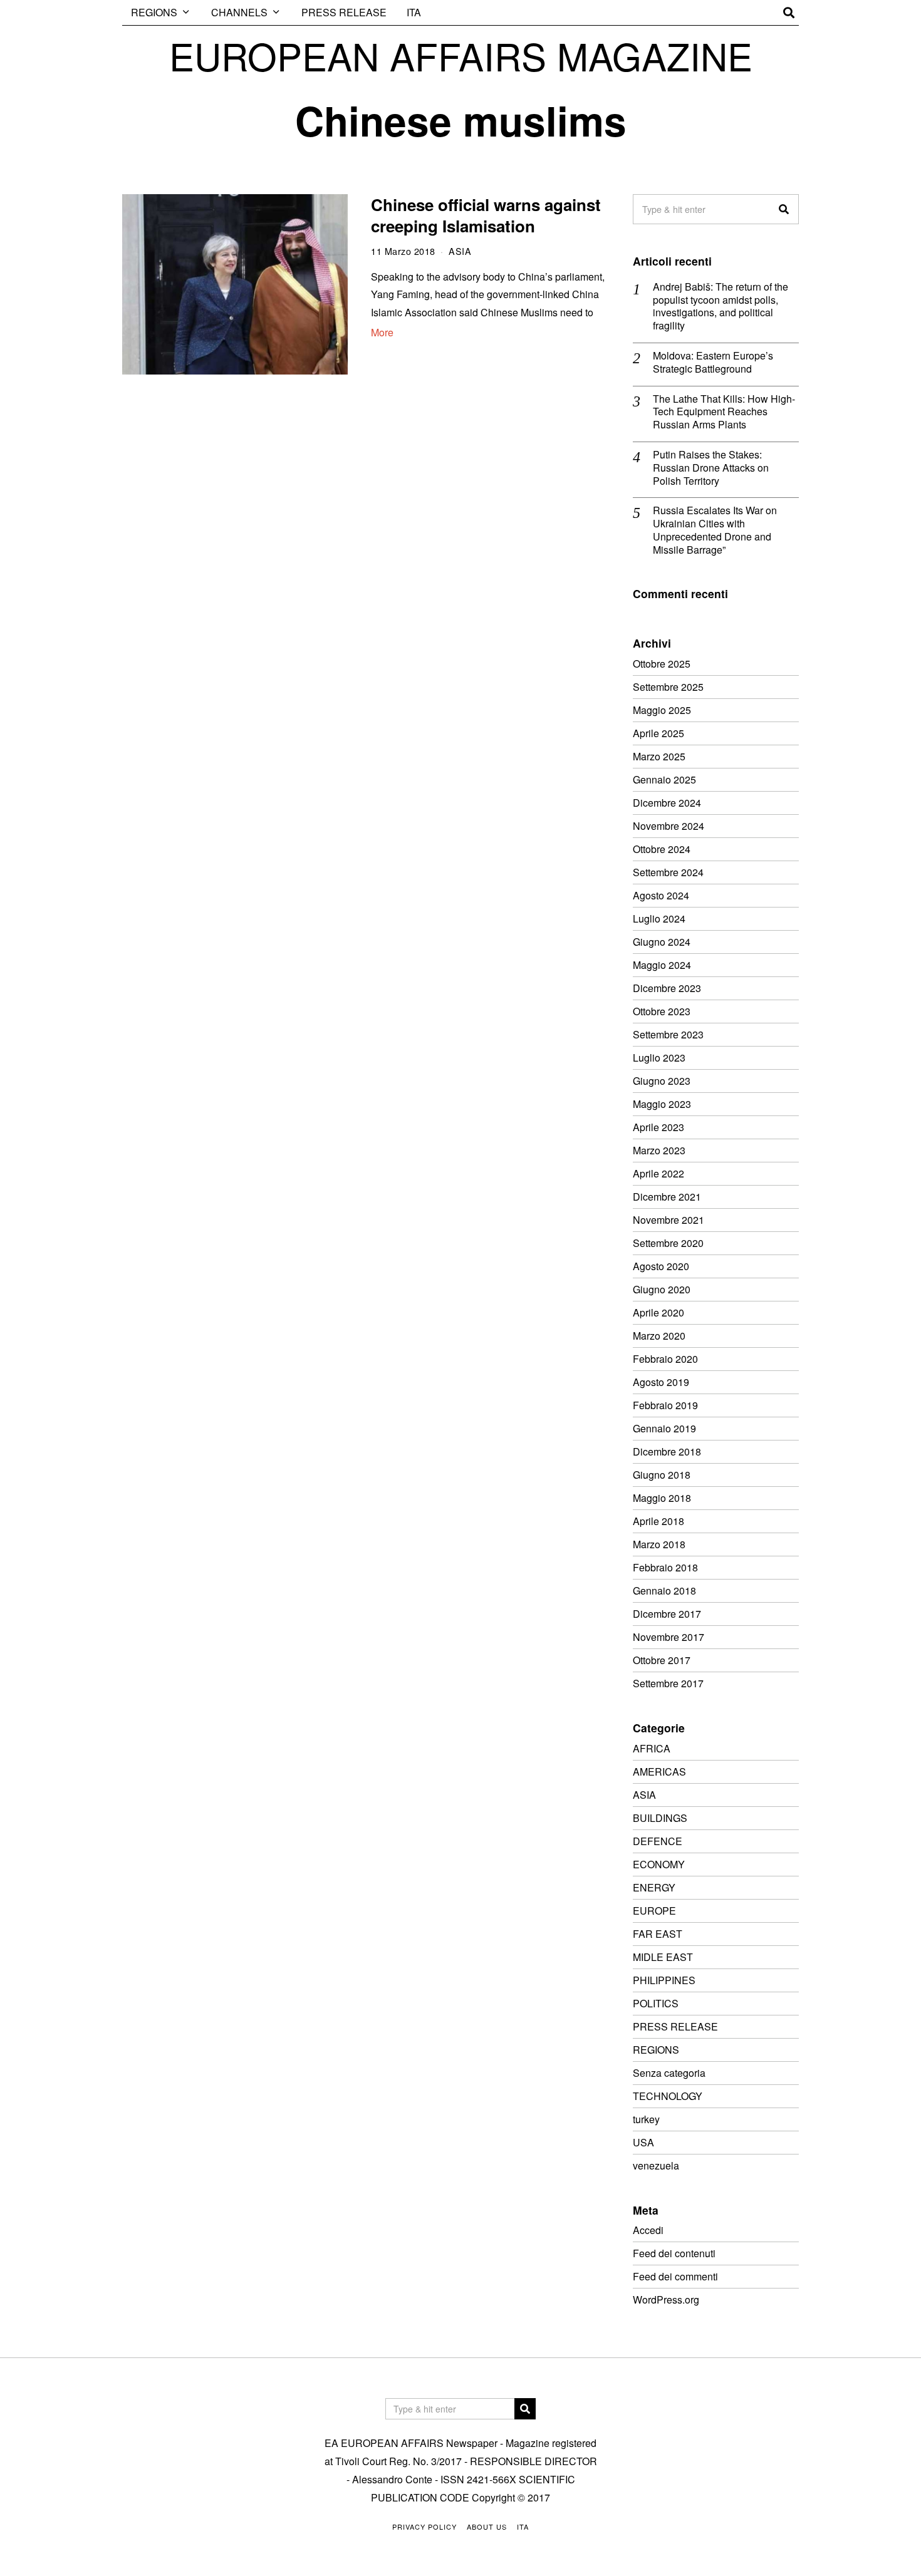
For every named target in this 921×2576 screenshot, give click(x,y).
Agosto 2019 (661, 1382)
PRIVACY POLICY (424, 2527)
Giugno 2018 (662, 1475)
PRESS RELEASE (344, 12)
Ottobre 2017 (662, 1660)
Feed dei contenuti (674, 2253)
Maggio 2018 (662, 1498)
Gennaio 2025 (664, 779)
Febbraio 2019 (665, 1405)
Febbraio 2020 (665, 1359)
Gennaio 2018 (664, 1591)
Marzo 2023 (659, 1150)
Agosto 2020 (661, 1266)
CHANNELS (239, 12)
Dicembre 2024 (667, 803)
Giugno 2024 (662, 942)
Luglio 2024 (659, 918)
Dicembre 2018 (667, 1451)
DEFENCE (658, 1841)
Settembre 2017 (668, 1683)
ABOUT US (487, 2527)
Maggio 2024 (662, 965)
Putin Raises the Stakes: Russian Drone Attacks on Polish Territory (711, 468)
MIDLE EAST (663, 1957)
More (382, 332)
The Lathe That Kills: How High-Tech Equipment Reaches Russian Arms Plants (724, 412)
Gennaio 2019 (664, 1428)
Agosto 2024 (661, 895)
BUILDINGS (660, 1818)
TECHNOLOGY (668, 2096)
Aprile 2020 (658, 1312)
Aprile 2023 (658, 1127)
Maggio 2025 (662, 710)
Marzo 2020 (659, 1336)
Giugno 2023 (662, 1081)
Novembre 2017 (669, 1637)
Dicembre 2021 (667, 1197)
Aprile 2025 (658, 733)
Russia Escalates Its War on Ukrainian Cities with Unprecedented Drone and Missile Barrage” (715, 530)
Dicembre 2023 (667, 988)
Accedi (648, 2230)
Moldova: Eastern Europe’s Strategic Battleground (713, 363)
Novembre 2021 (669, 1220)
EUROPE (654, 1911)
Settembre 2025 (668, 687)
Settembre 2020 (668, 1243)
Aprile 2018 (658, 1521)
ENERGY (654, 1887)
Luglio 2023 (659, 1058)
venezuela (656, 2165)
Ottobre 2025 (662, 664)
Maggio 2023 (662, 1104)
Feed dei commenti (675, 2276)
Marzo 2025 (659, 756)
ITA (414, 12)
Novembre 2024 (669, 826)
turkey (646, 2119)
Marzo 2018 (659, 1544)
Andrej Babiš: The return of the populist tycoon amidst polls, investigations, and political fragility (721, 307)
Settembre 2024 (668, 872)
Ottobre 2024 (662, 849)
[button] (784, 209)
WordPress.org (666, 2299)
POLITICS (656, 2003)
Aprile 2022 (658, 1173)
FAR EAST (658, 1934)
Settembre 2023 (668, 1034)
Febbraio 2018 (665, 1567)
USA (643, 2142)
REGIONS (154, 12)
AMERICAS (659, 1772)
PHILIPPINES (664, 1980)
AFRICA (652, 1748)
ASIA (460, 251)
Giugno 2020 (662, 1289)
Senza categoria (669, 2073)
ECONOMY (659, 1864)
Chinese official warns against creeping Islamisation (486, 215)
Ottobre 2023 (662, 1011)
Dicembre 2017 (667, 1614)
